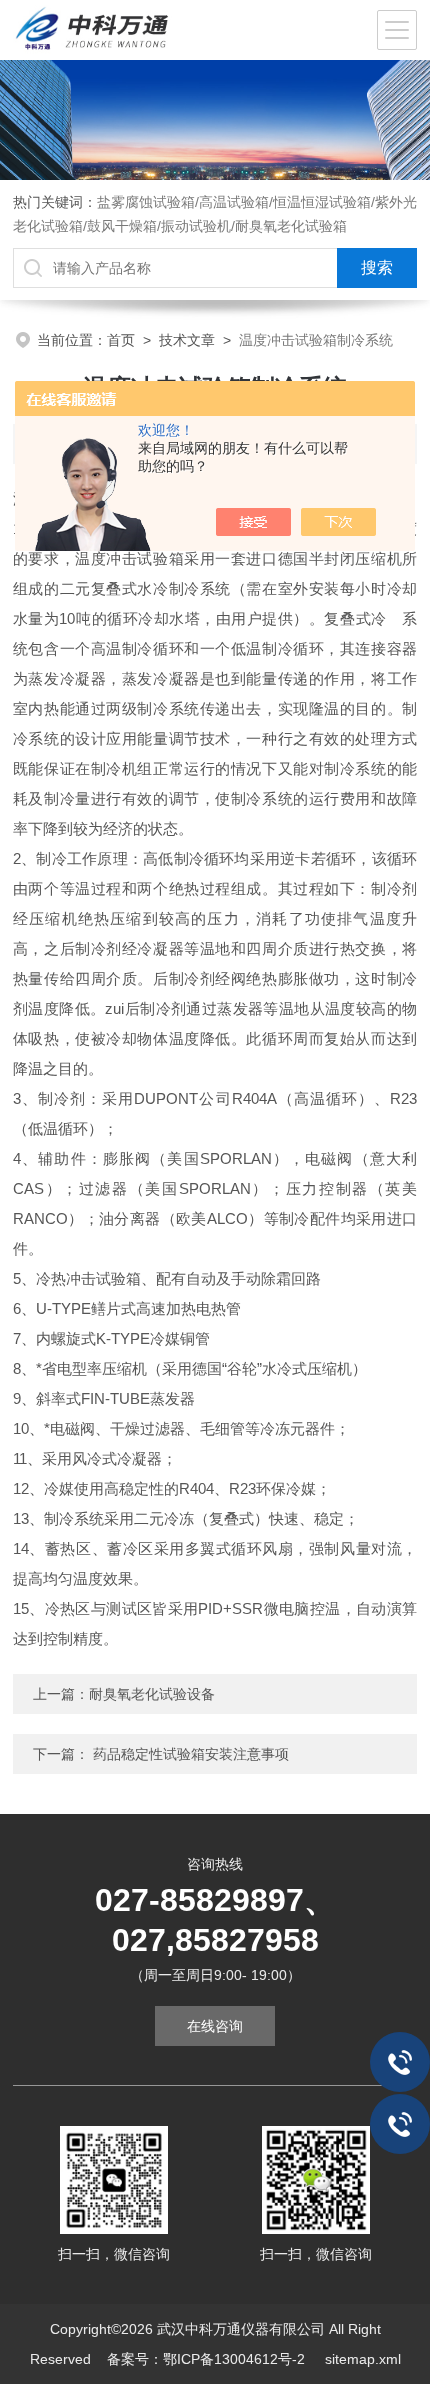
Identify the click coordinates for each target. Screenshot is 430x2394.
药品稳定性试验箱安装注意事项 (189, 1754)
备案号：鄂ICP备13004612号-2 (208, 2359)
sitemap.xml (363, 2359)
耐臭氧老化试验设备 (152, 1694)
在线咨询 (215, 2026)
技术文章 (187, 340)
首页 (121, 340)
